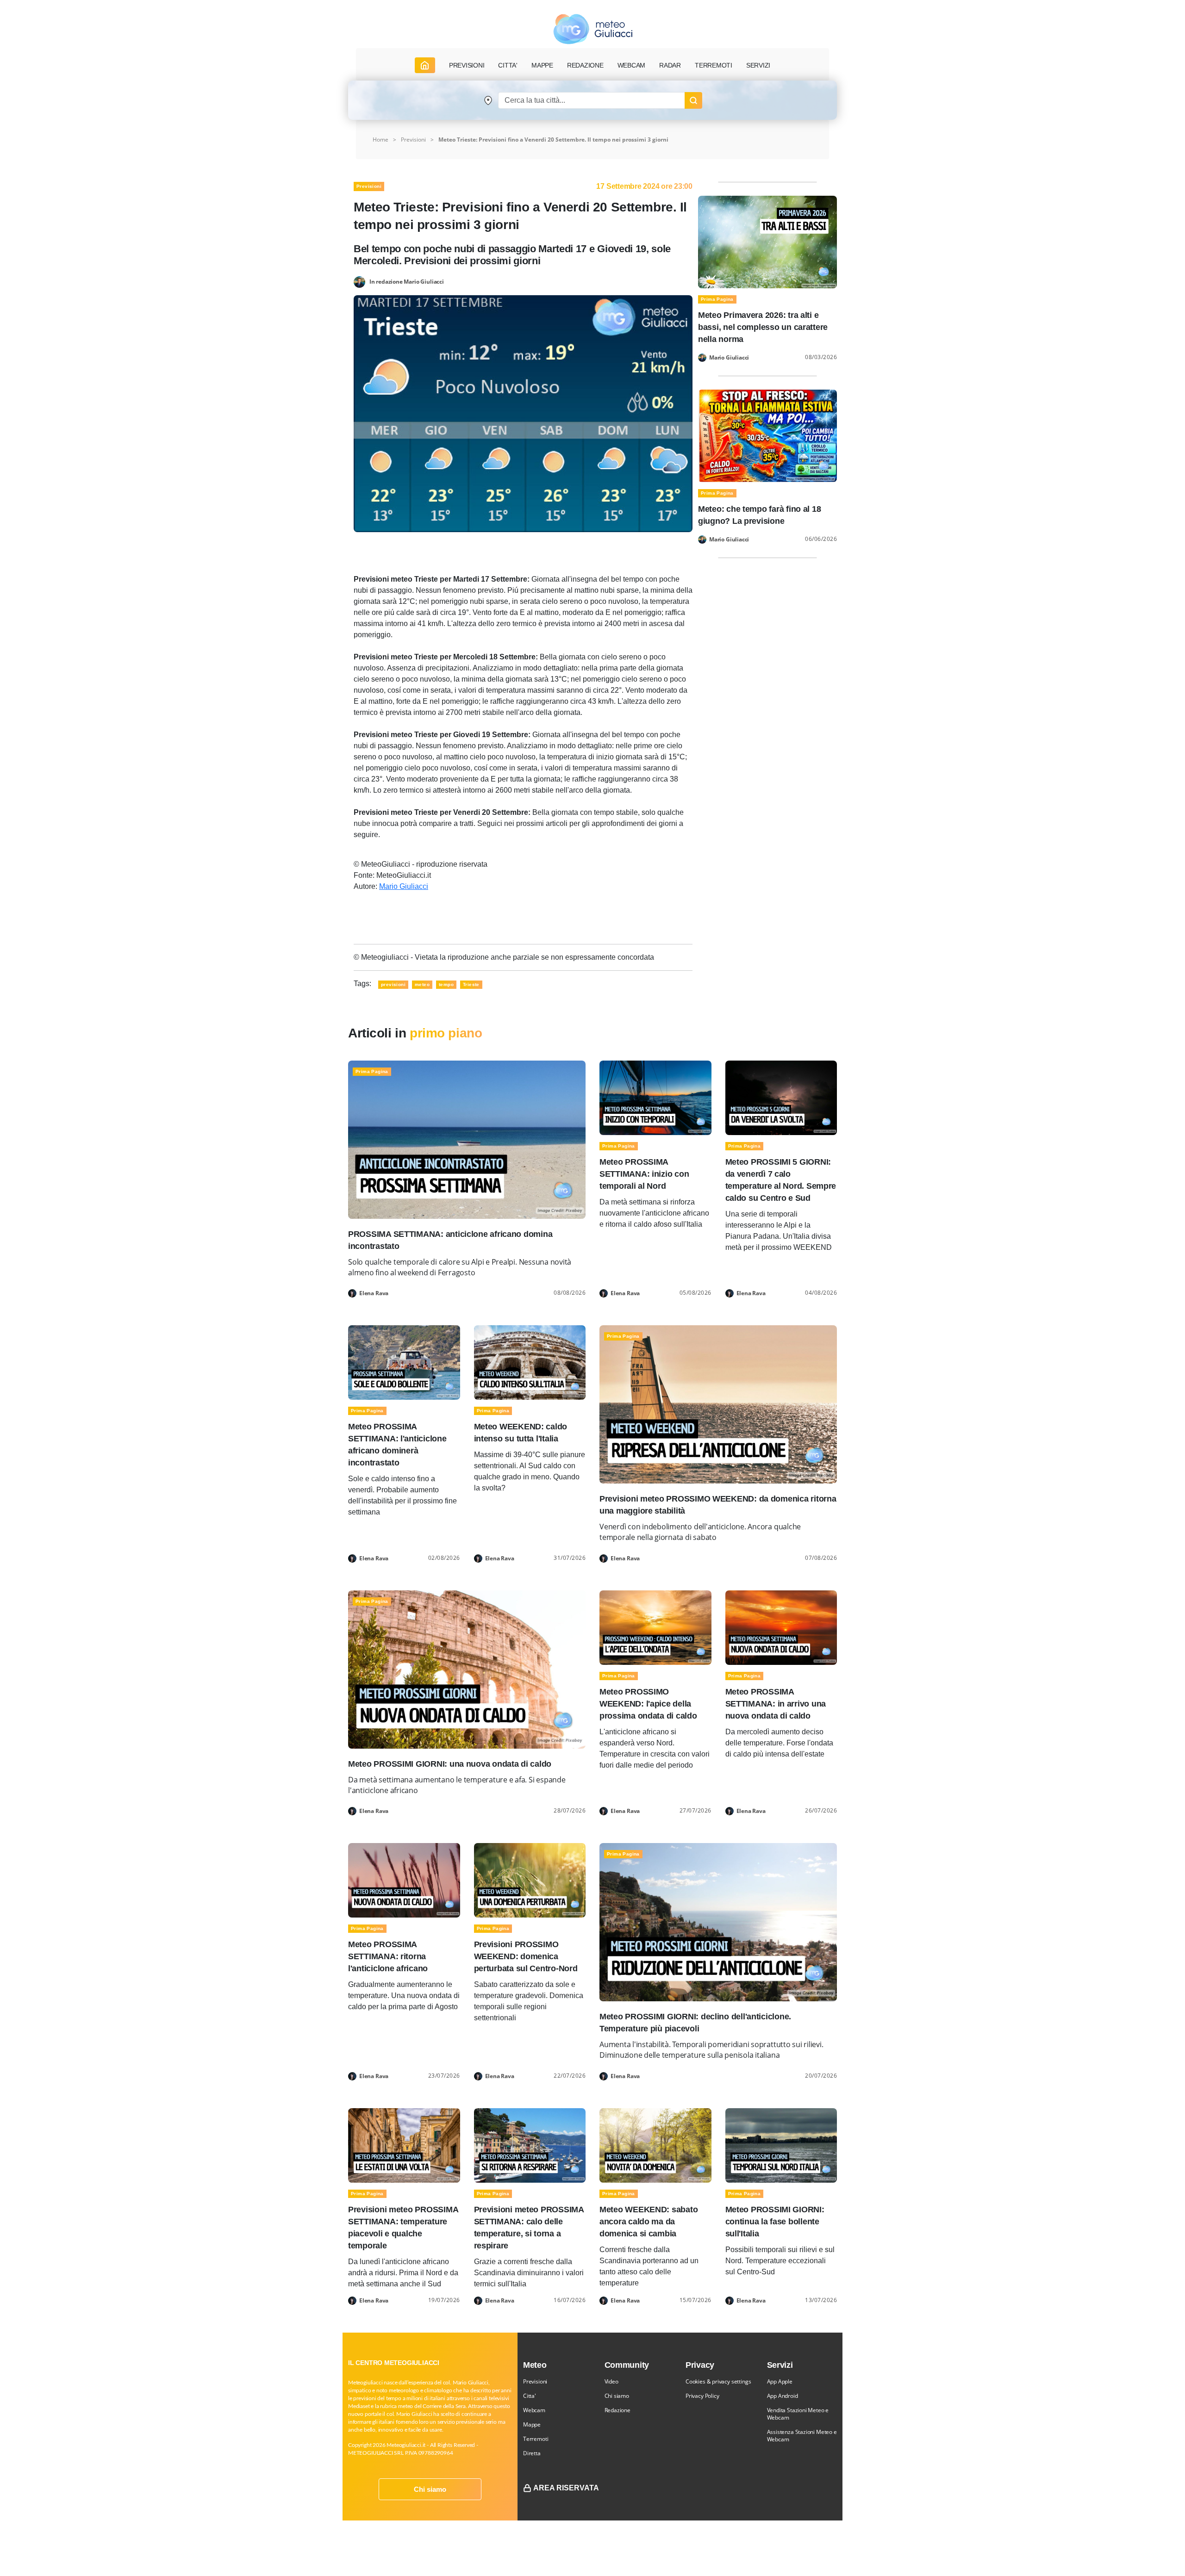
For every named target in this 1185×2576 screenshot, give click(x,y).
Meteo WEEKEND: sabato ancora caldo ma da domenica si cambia (649, 2222)
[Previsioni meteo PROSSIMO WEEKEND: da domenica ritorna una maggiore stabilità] (718, 1404)
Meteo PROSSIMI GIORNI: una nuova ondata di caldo (450, 1764)
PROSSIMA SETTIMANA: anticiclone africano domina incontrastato (450, 1240)
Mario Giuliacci (404, 886)
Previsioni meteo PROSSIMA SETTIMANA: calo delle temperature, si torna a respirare (529, 2228)
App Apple (780, 2381)
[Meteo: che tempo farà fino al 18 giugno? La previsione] (767, 435)
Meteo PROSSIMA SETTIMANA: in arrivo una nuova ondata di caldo (776, 1704)
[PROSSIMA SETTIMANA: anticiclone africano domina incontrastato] (467, 1139)
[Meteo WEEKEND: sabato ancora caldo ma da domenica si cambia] (655, 2145)
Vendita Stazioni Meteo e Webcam (798, 2414)
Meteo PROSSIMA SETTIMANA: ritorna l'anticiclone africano (388, 1956)
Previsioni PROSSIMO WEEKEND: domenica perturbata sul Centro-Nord (526, 1956)
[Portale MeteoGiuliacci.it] (593, 29)
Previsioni (413, 140)
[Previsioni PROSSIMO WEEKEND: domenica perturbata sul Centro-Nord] (530, 1880)
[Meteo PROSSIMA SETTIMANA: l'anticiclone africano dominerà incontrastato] (404, 1362)
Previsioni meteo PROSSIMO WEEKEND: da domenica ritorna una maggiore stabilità (718, 1505)
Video (611, 2381)
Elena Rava (374, 1293)
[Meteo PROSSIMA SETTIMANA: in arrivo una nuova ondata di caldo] (781, 1627)
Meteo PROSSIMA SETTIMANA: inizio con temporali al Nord (644, 1174)
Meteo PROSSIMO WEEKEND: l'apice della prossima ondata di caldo (648, 1704)
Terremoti (536, 2439)
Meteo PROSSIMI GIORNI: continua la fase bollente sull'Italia (775, 2222)
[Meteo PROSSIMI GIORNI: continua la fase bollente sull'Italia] (781, 2145)
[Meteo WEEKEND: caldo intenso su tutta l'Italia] (530, 1362)
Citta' (530, 2396)
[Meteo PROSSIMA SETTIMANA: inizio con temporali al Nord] (655, 1097)
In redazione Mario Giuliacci (407, 281)
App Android (783, 2396)
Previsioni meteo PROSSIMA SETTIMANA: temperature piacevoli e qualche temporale (403, 2228)
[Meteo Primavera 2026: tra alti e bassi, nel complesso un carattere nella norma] (767, 241)
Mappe (532, 2424)
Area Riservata (566, 2488)
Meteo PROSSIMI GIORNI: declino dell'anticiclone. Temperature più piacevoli (695, 2023)
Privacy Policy (702, 2396)
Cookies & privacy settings (718, 2381)
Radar (670, 65)
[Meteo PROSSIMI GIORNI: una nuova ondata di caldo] (467, 1669)
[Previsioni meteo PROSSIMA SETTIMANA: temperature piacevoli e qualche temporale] (404, 2145)
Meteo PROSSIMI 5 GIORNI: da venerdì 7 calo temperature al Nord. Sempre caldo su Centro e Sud (781, 1180)
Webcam (632, 65)
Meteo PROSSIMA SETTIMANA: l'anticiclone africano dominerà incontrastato (397, 1445)
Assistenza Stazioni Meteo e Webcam (802, 2436)
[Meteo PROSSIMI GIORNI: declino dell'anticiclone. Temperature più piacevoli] (718, 1921)
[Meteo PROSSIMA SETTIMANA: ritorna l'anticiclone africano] (404, 1880)
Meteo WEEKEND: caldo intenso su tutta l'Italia (521, 1433)
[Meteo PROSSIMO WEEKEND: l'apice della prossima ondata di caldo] (655, 1627)
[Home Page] (425, 65)
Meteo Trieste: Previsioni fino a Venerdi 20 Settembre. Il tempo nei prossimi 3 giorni (553, 140)
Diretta (532, 2453)
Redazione (617, 2410)
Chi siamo (430, 2489)
